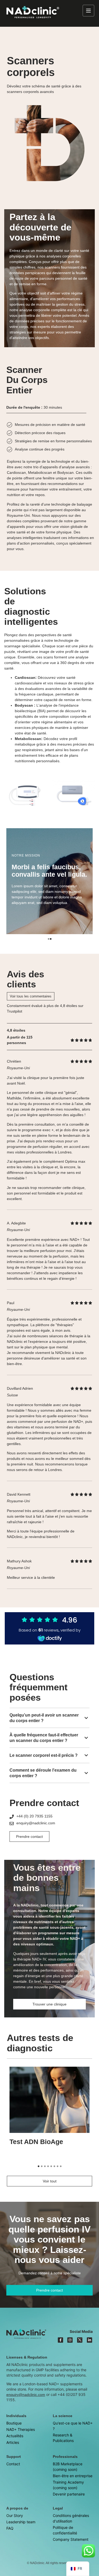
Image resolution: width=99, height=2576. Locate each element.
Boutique (14, 2423)
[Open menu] (88, 11)
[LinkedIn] (89, 2340)
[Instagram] (70, 2340)
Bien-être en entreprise (73, 2476)
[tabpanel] (49, 881)
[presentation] (49, 939)
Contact (13, 2464)
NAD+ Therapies (21, 2429)
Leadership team (21, 2522)
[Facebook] (60, 2340)
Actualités (15, 2436)
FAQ (10, 2528)
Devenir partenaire (69, 2494)
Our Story (15, 2515)
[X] (80, 2340)
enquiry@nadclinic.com (26, 2395)
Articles (13, 2442)
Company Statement (71, 2539)
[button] (49, 1718)
